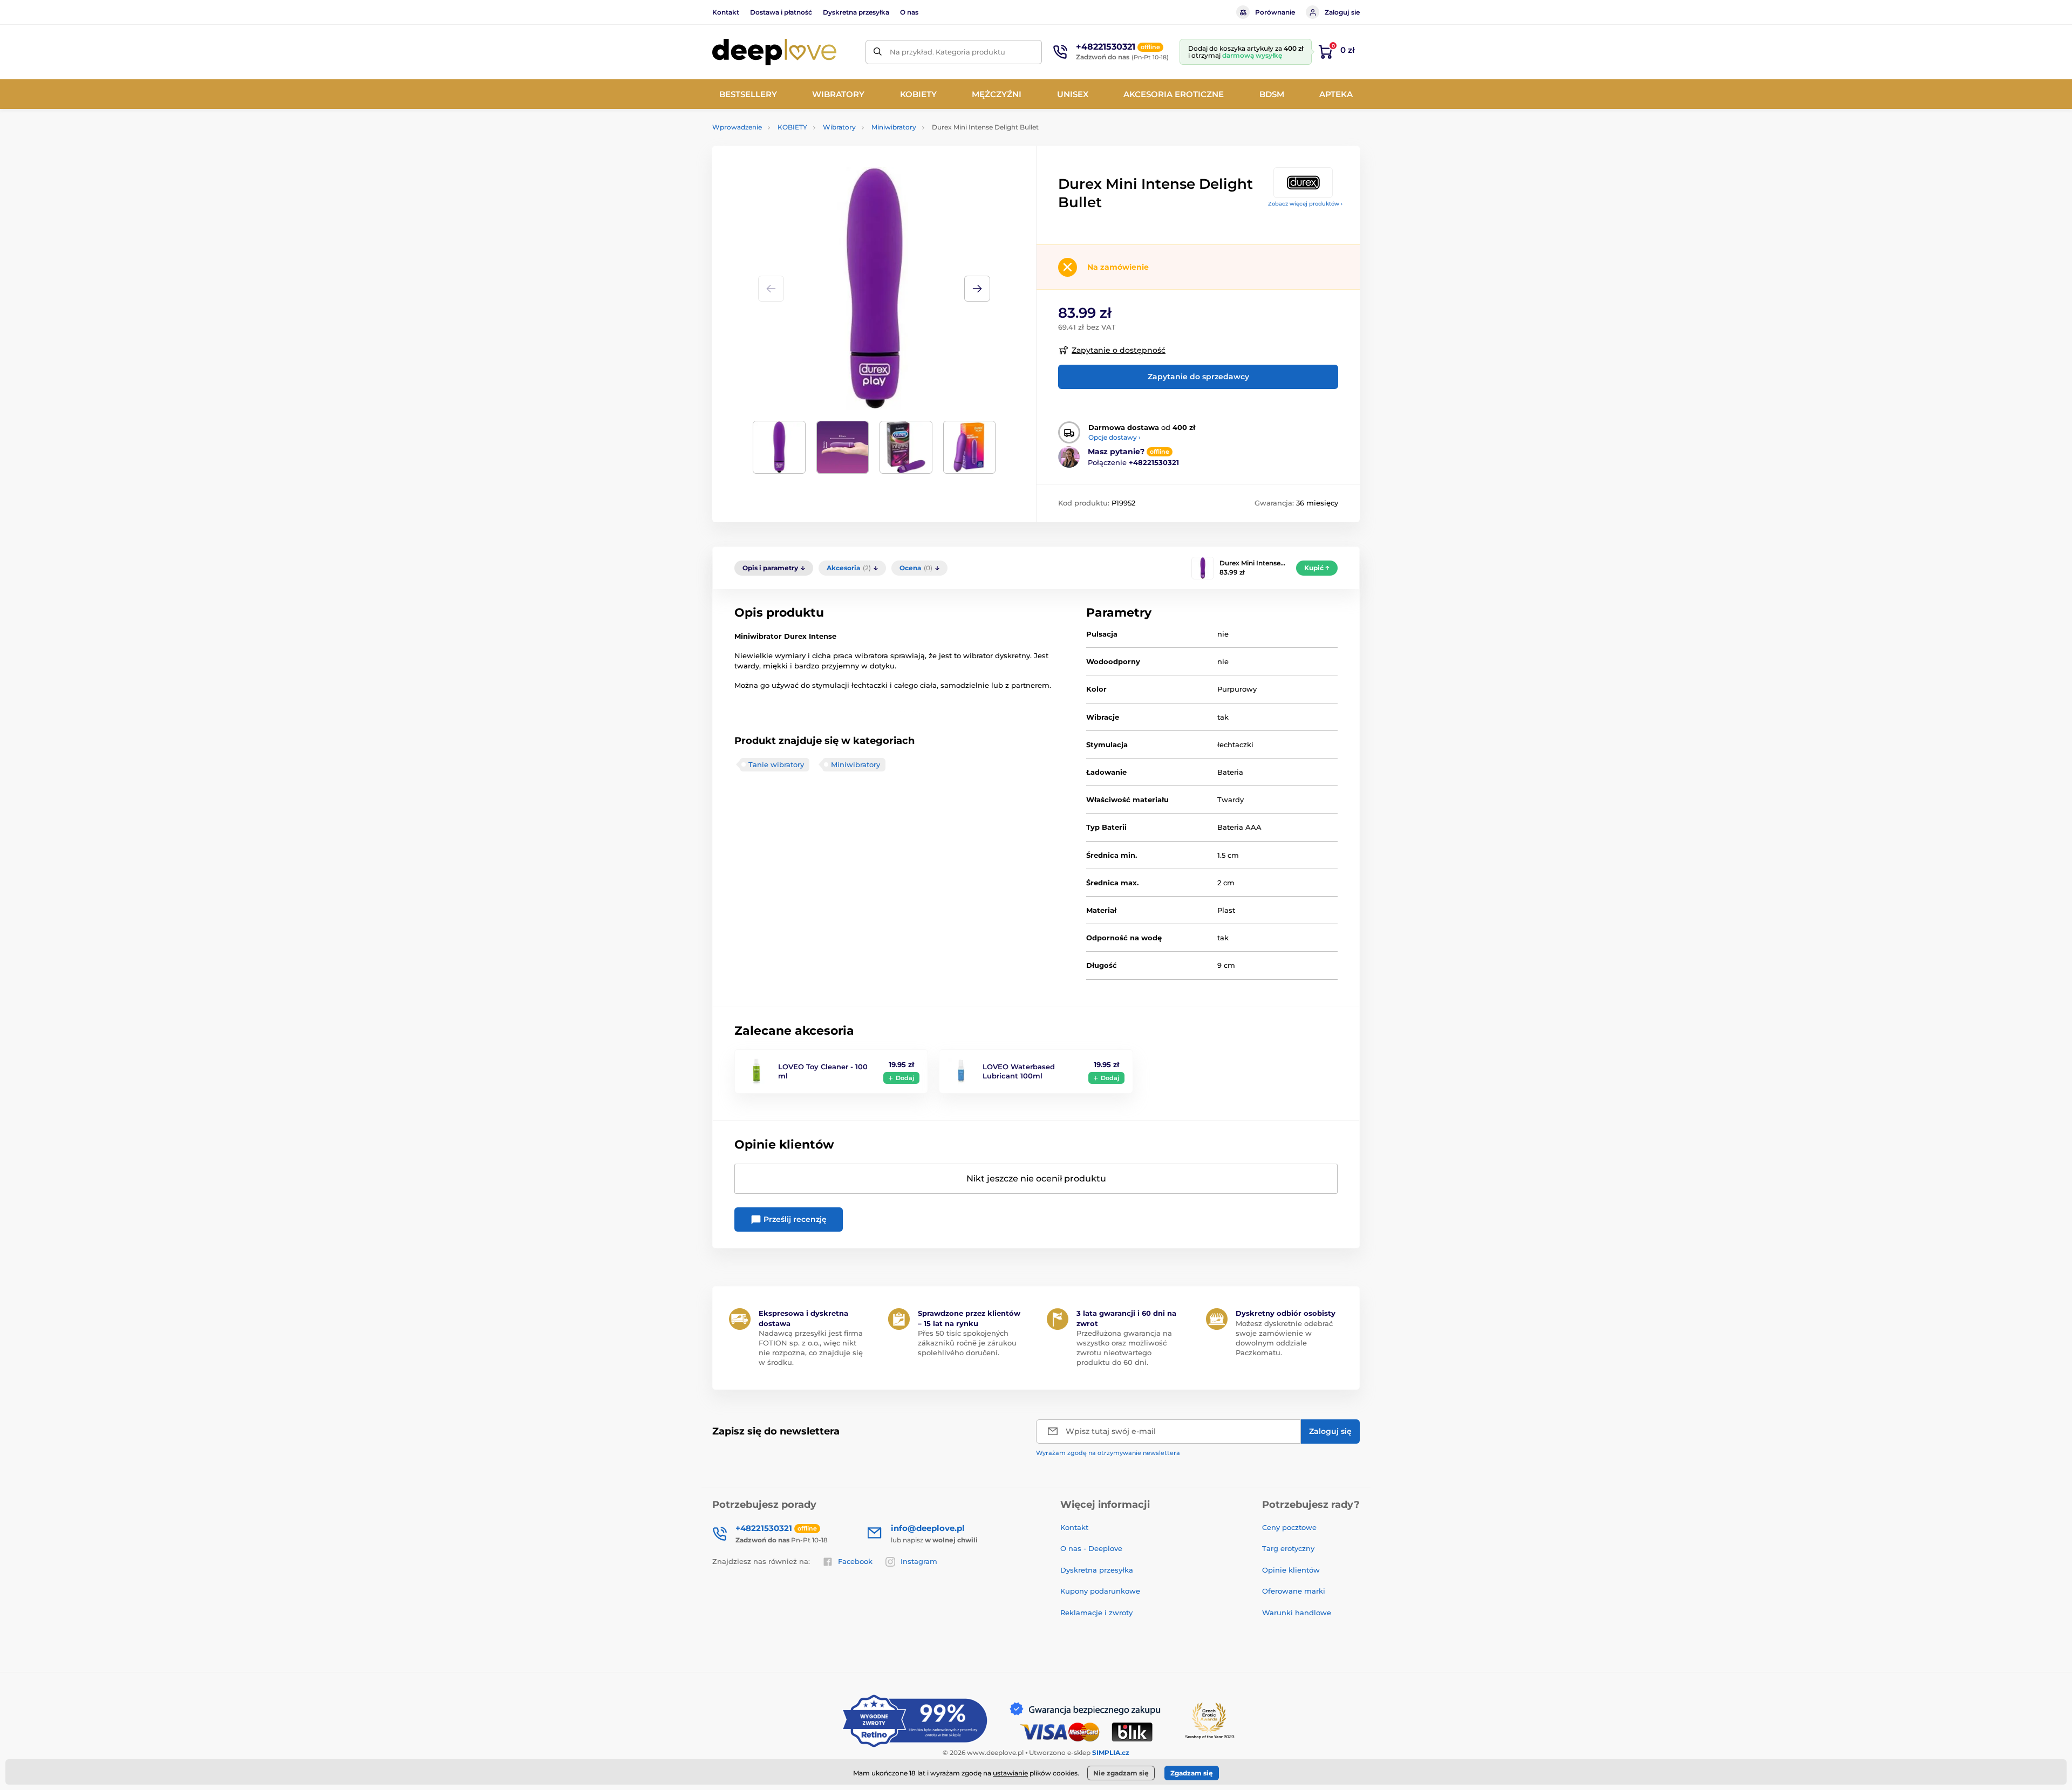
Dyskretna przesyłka (856, 12)
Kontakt (726, 12)
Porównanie (1275, 12)
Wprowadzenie (737, 127)
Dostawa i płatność (781, 12)
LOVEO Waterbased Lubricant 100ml (1019, 1071)
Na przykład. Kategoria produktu (948, 52)
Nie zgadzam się (1121, 1773)
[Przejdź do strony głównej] (774, 52)
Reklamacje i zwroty (1096, 1613)
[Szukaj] (878, 52)
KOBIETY (792, 127)
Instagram (919, 1561)
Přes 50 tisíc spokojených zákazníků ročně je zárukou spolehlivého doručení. (967, 1343)
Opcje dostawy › (1115, 437)
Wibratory (839, 127)
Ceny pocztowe (1289, 1527)
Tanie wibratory (776, 764)
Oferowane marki (1294, 1591)
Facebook (855, 1561)
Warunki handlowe (1297, 1613)
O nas (909, 12)
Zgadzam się (1192, 1773)
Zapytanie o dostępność (1119, 350)
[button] (977, 289)
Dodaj (905, 1078)
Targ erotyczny (1288, 1548)
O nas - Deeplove (1091, 1548)
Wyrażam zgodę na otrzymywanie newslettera (1108, 1453)
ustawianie (1010, 1773)
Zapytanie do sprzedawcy (1198, 377)
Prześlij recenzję (794, 1219)
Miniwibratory (894, 127)
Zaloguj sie (1342, 12)
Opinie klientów (1291, 1570)
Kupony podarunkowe (1100, 1591)
